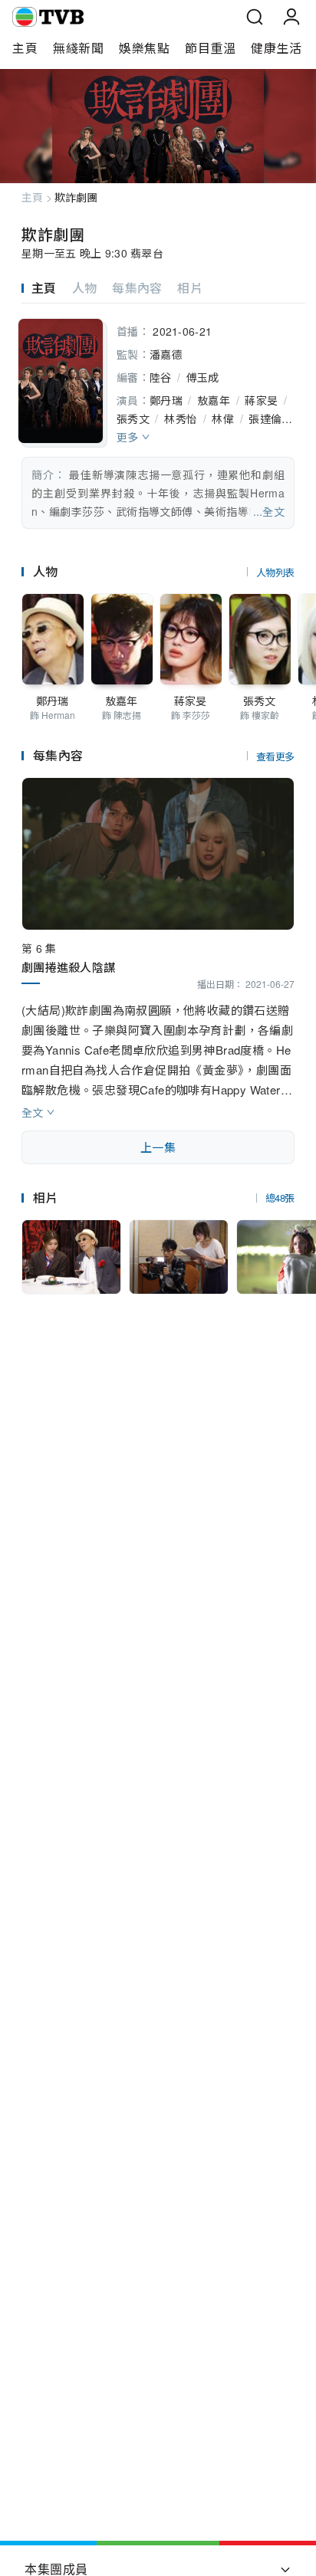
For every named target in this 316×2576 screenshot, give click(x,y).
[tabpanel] (158, 421)
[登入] (291, 17)
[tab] (47, 288)
